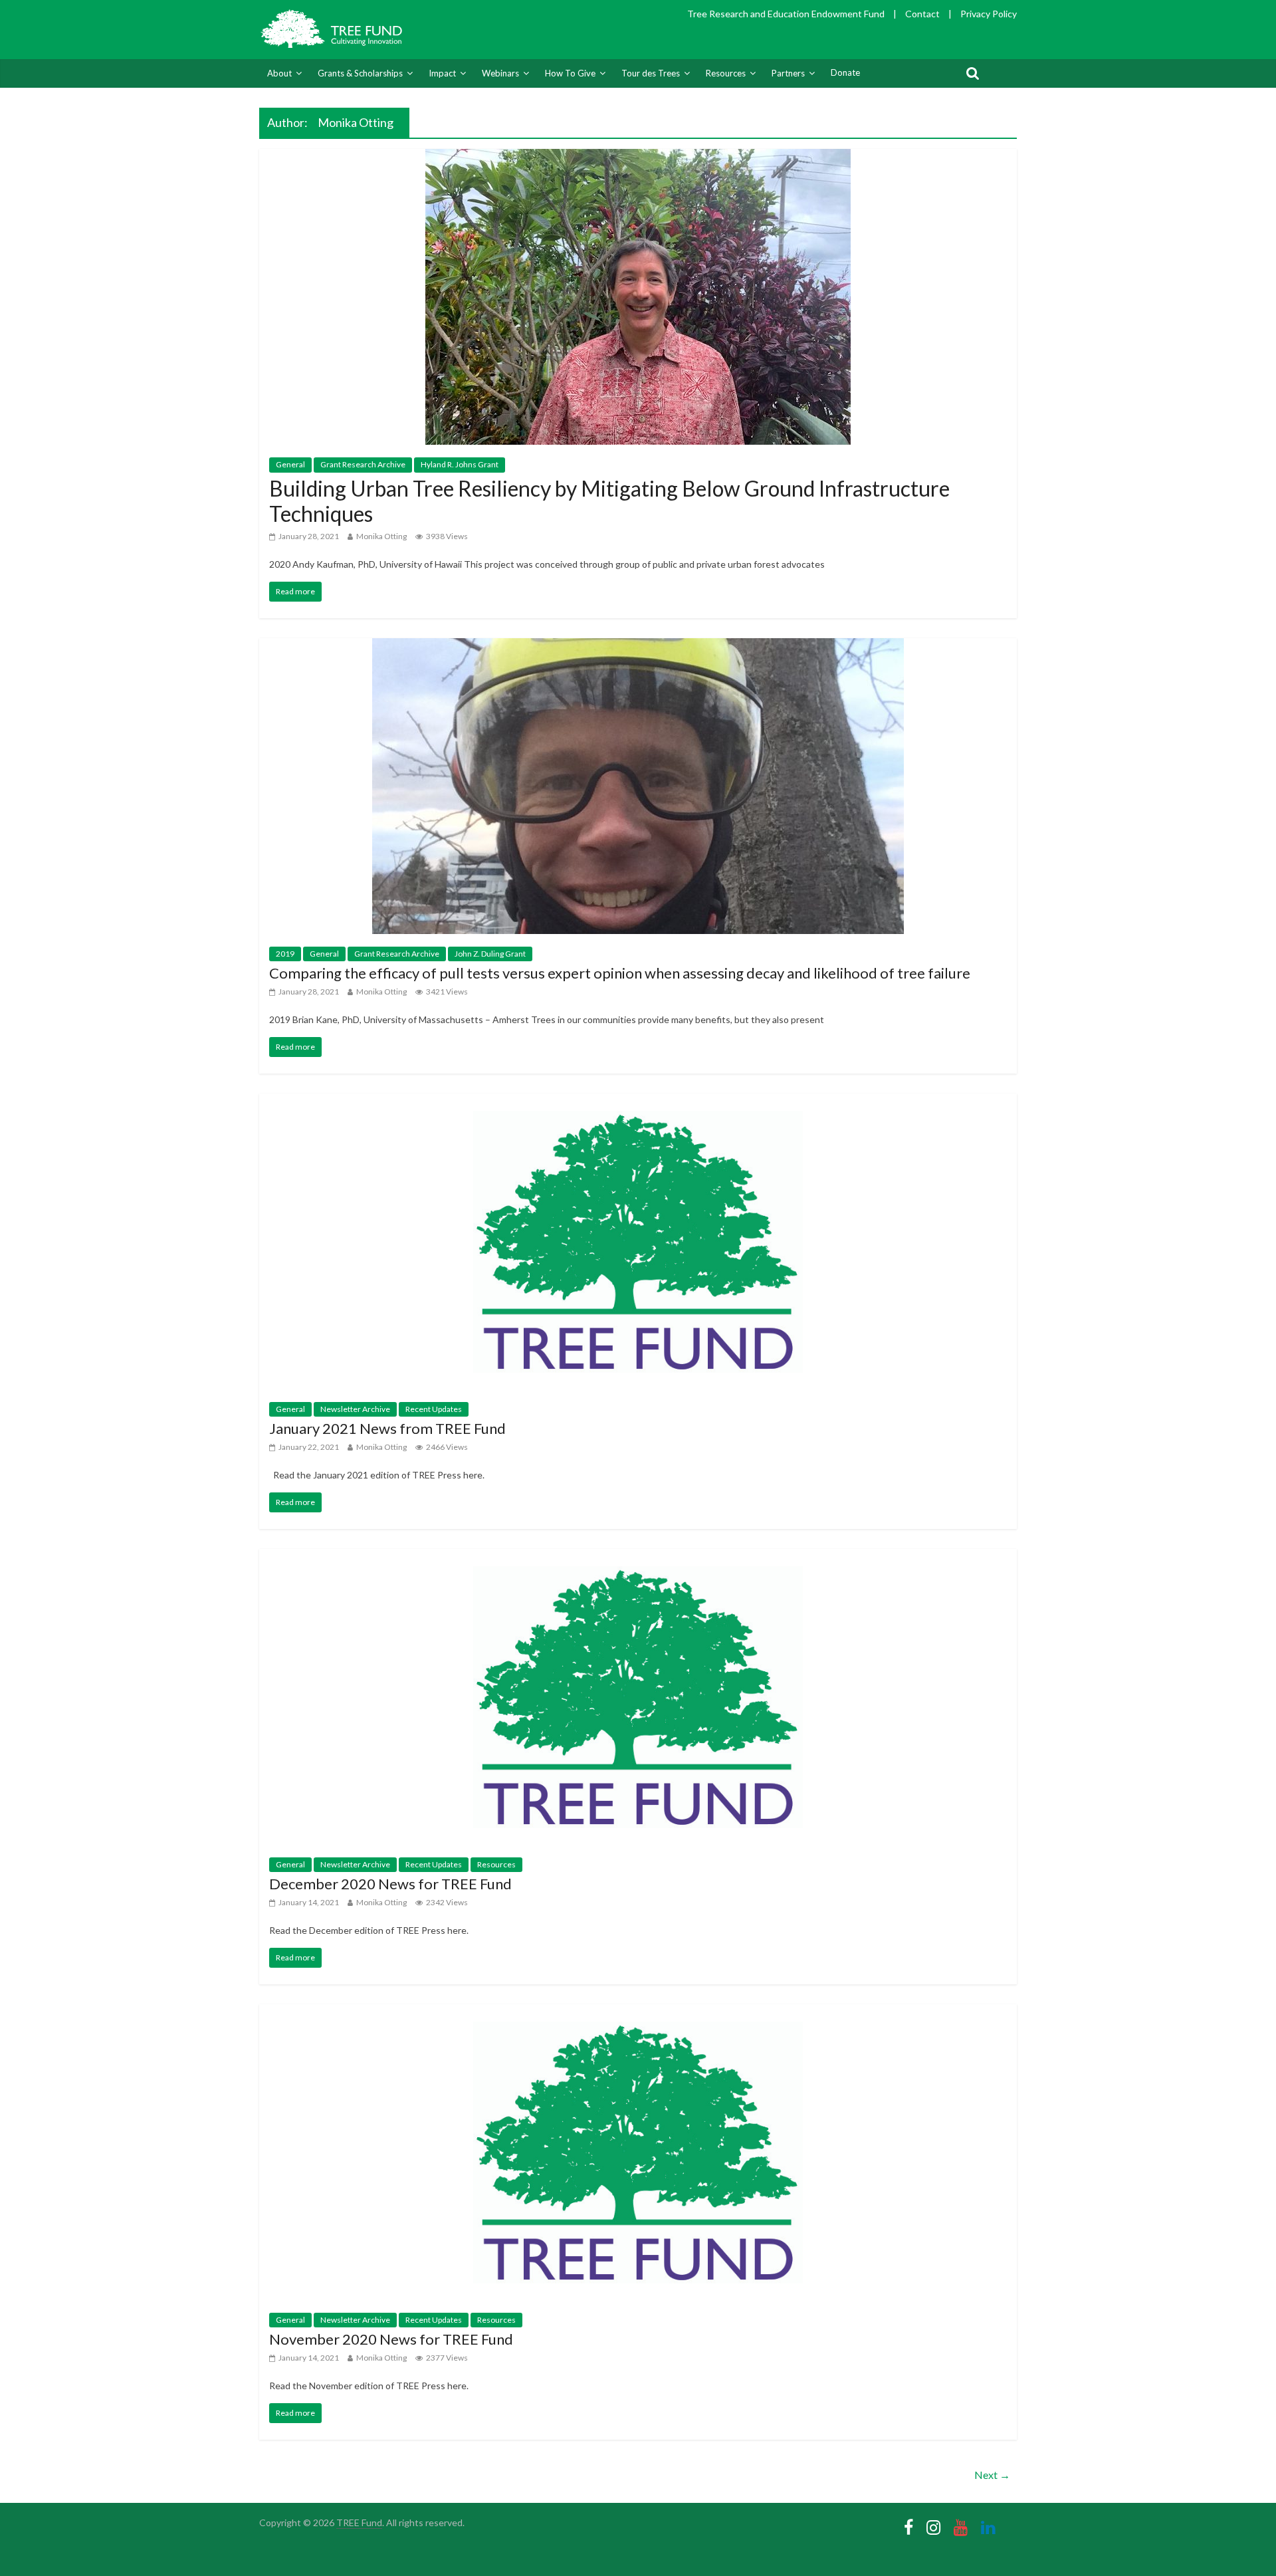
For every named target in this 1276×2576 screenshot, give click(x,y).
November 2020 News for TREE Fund (391, 2339)
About (279, 73)
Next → (992, 2475)
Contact (922, 14)
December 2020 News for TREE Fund (390, 1884)
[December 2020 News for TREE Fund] (638, 1557)
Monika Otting (381, 536)
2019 (285, 954)
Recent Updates (434, 1409)
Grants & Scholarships (360, 73)
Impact (442, 73)
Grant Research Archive (363, 464)
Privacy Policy (989, 14)
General (290, 464)
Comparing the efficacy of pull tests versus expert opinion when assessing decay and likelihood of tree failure (620, 973)
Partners (788, 73)
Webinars (500, 73)
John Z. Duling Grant (490, 954)
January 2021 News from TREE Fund (387, 1428)
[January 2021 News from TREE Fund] (638, 1102)
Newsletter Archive (355, 1409)
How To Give (570, 73)
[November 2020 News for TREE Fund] (638, 2013)
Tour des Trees (651, 73)
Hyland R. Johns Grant (460, 464)
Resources (726, 73)
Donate (845, 72)
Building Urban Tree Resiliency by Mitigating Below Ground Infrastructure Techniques (609, 501)
